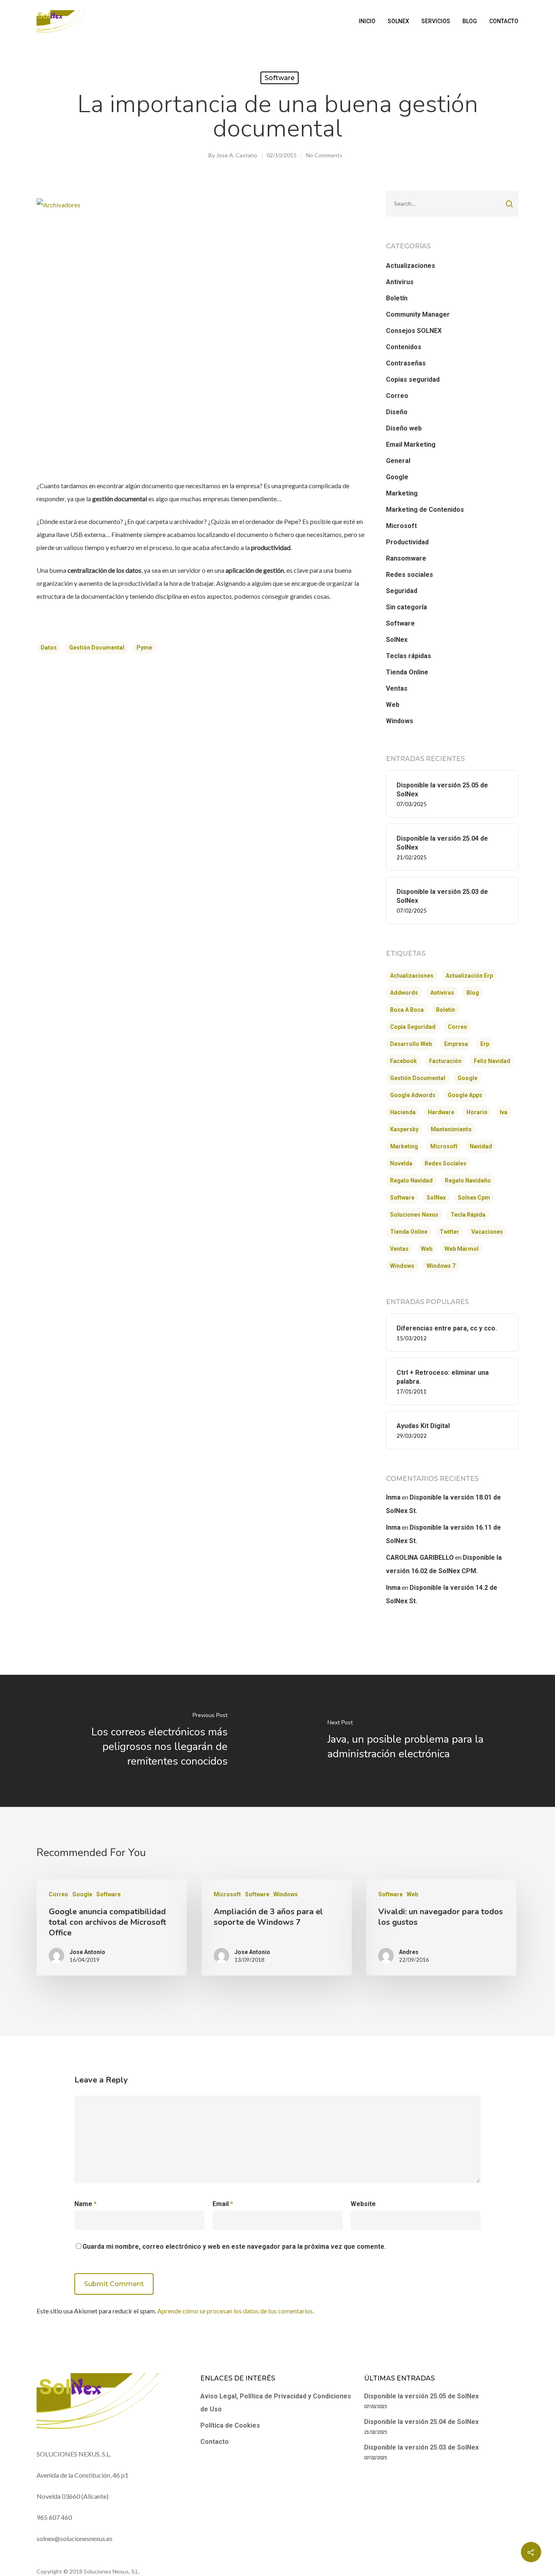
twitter (449, 1232)
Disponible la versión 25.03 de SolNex (421, 2447)
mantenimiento (451, 1129)
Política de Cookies (230, 2425)
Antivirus (400, 282)
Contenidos (404, 347)
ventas (399, 1249)
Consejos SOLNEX (414, 331)
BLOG (470, 21)
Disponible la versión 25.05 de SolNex (421, 2396)
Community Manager (418, 314)
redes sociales (446, 1163)
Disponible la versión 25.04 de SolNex (421, 2422)
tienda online (409, 1232)
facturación (445, 1061)
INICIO (367, 21)
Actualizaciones (411, 266)
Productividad (407, 542)
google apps (465, 1095)
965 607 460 (54, 2517)
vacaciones (487, 1232)
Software (280, 78)
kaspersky (404, 1129)
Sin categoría (406, 607)
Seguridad (402, 591)
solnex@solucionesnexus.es (75, 2538)
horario (477, 1112)
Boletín (397, 298)
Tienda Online (407, 672)
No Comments (324, 155)
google (467, 1078)
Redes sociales (410, 575)
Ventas (397, 688)
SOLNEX (398, 21)
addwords (404, 993)
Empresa (456, 1044)
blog (473, 993)
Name (86, 2204)
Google (397, 477)
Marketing (402, 493)
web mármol (462, 1249)
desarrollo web (411, 1044)
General (398, 461)
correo (457, 1027)
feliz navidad (492, 1061)
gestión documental (418, 1078)
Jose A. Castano (237, 155)
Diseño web (404, 428)
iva (504, 1112)
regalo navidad (411, 1180)
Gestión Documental (97, 648)
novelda (401, 1163)
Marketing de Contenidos (425, 510)
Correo (397, 396)
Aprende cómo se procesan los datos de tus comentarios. (236, 2311)
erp (485, 1044)
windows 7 (441, 1266)
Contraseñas (406, 363)
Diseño (397, 412)
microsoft (444, 1146)
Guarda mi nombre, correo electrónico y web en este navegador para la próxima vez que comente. (234, 2247)
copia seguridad (413, 1027)
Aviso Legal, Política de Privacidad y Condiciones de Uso (276, 2403)
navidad (481, 1146)
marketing (404, 1146)
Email (223, 2204)
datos (49, 648)
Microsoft (401, 526)
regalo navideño (468, 1180)
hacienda (403, 1112)
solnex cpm (474, 1198)
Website (363, 2204)
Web (393, 705)
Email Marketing (411, 445)
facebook (403, 1061)
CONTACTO (504, 21)
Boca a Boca (407, 1010)
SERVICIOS (436, 21)
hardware (441, 1112)
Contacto (215, 2442)
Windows (400, 721)
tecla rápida (468, 1215)
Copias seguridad (413, 379)
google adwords (413, 1095)
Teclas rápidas (409, 656)
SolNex (397, 640)
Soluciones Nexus (414, 1215)
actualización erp (469, 976)
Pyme (144, 648)
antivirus (442, 993)
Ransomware (406, 558)
